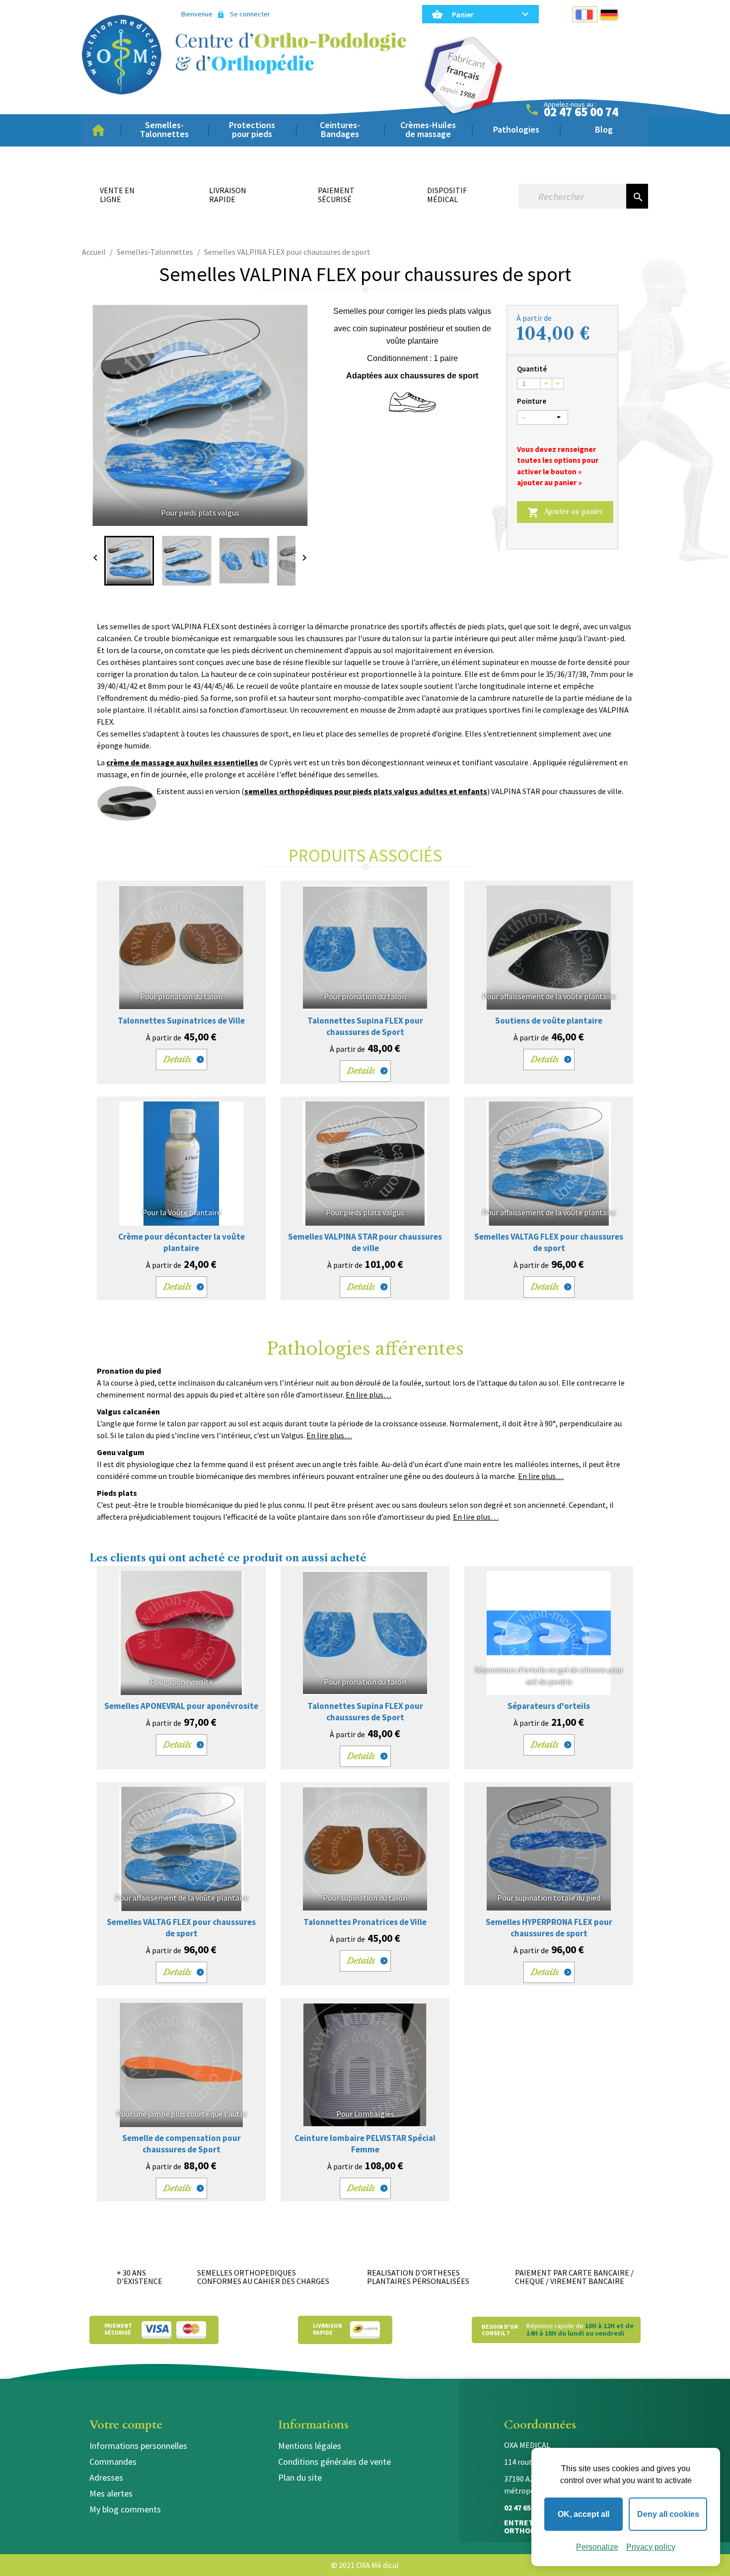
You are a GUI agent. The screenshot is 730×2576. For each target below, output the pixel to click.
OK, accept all (584, 2514)
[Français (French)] (585, 14)
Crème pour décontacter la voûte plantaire (182, 1242)
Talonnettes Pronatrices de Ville (365, 1922)
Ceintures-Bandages (340, 129)
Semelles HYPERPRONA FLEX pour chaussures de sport (549, 1928)
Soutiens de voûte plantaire (549, 1021)
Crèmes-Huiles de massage (428, 129)
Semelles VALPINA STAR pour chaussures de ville (365, 1242)
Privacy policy (651, 2547)
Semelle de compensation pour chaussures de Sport (182, 2144)
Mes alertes (111, 2493)
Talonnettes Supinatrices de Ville (181, 1021)
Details (178, 1059)
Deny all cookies (668, 2514)
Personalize (597, 2547)
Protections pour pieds (252, 129)
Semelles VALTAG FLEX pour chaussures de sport (549, 1242)
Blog (604, 129)
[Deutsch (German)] (610, 14)
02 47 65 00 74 (581, 112)
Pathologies (516, 129)
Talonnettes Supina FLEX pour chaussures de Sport (365, 1026)
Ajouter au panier (565, 513)
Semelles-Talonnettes (164, 129)
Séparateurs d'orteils (549, 1706)
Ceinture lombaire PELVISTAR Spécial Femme (365, 2144)
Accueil (101, 130)
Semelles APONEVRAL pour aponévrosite (181, 1706)
